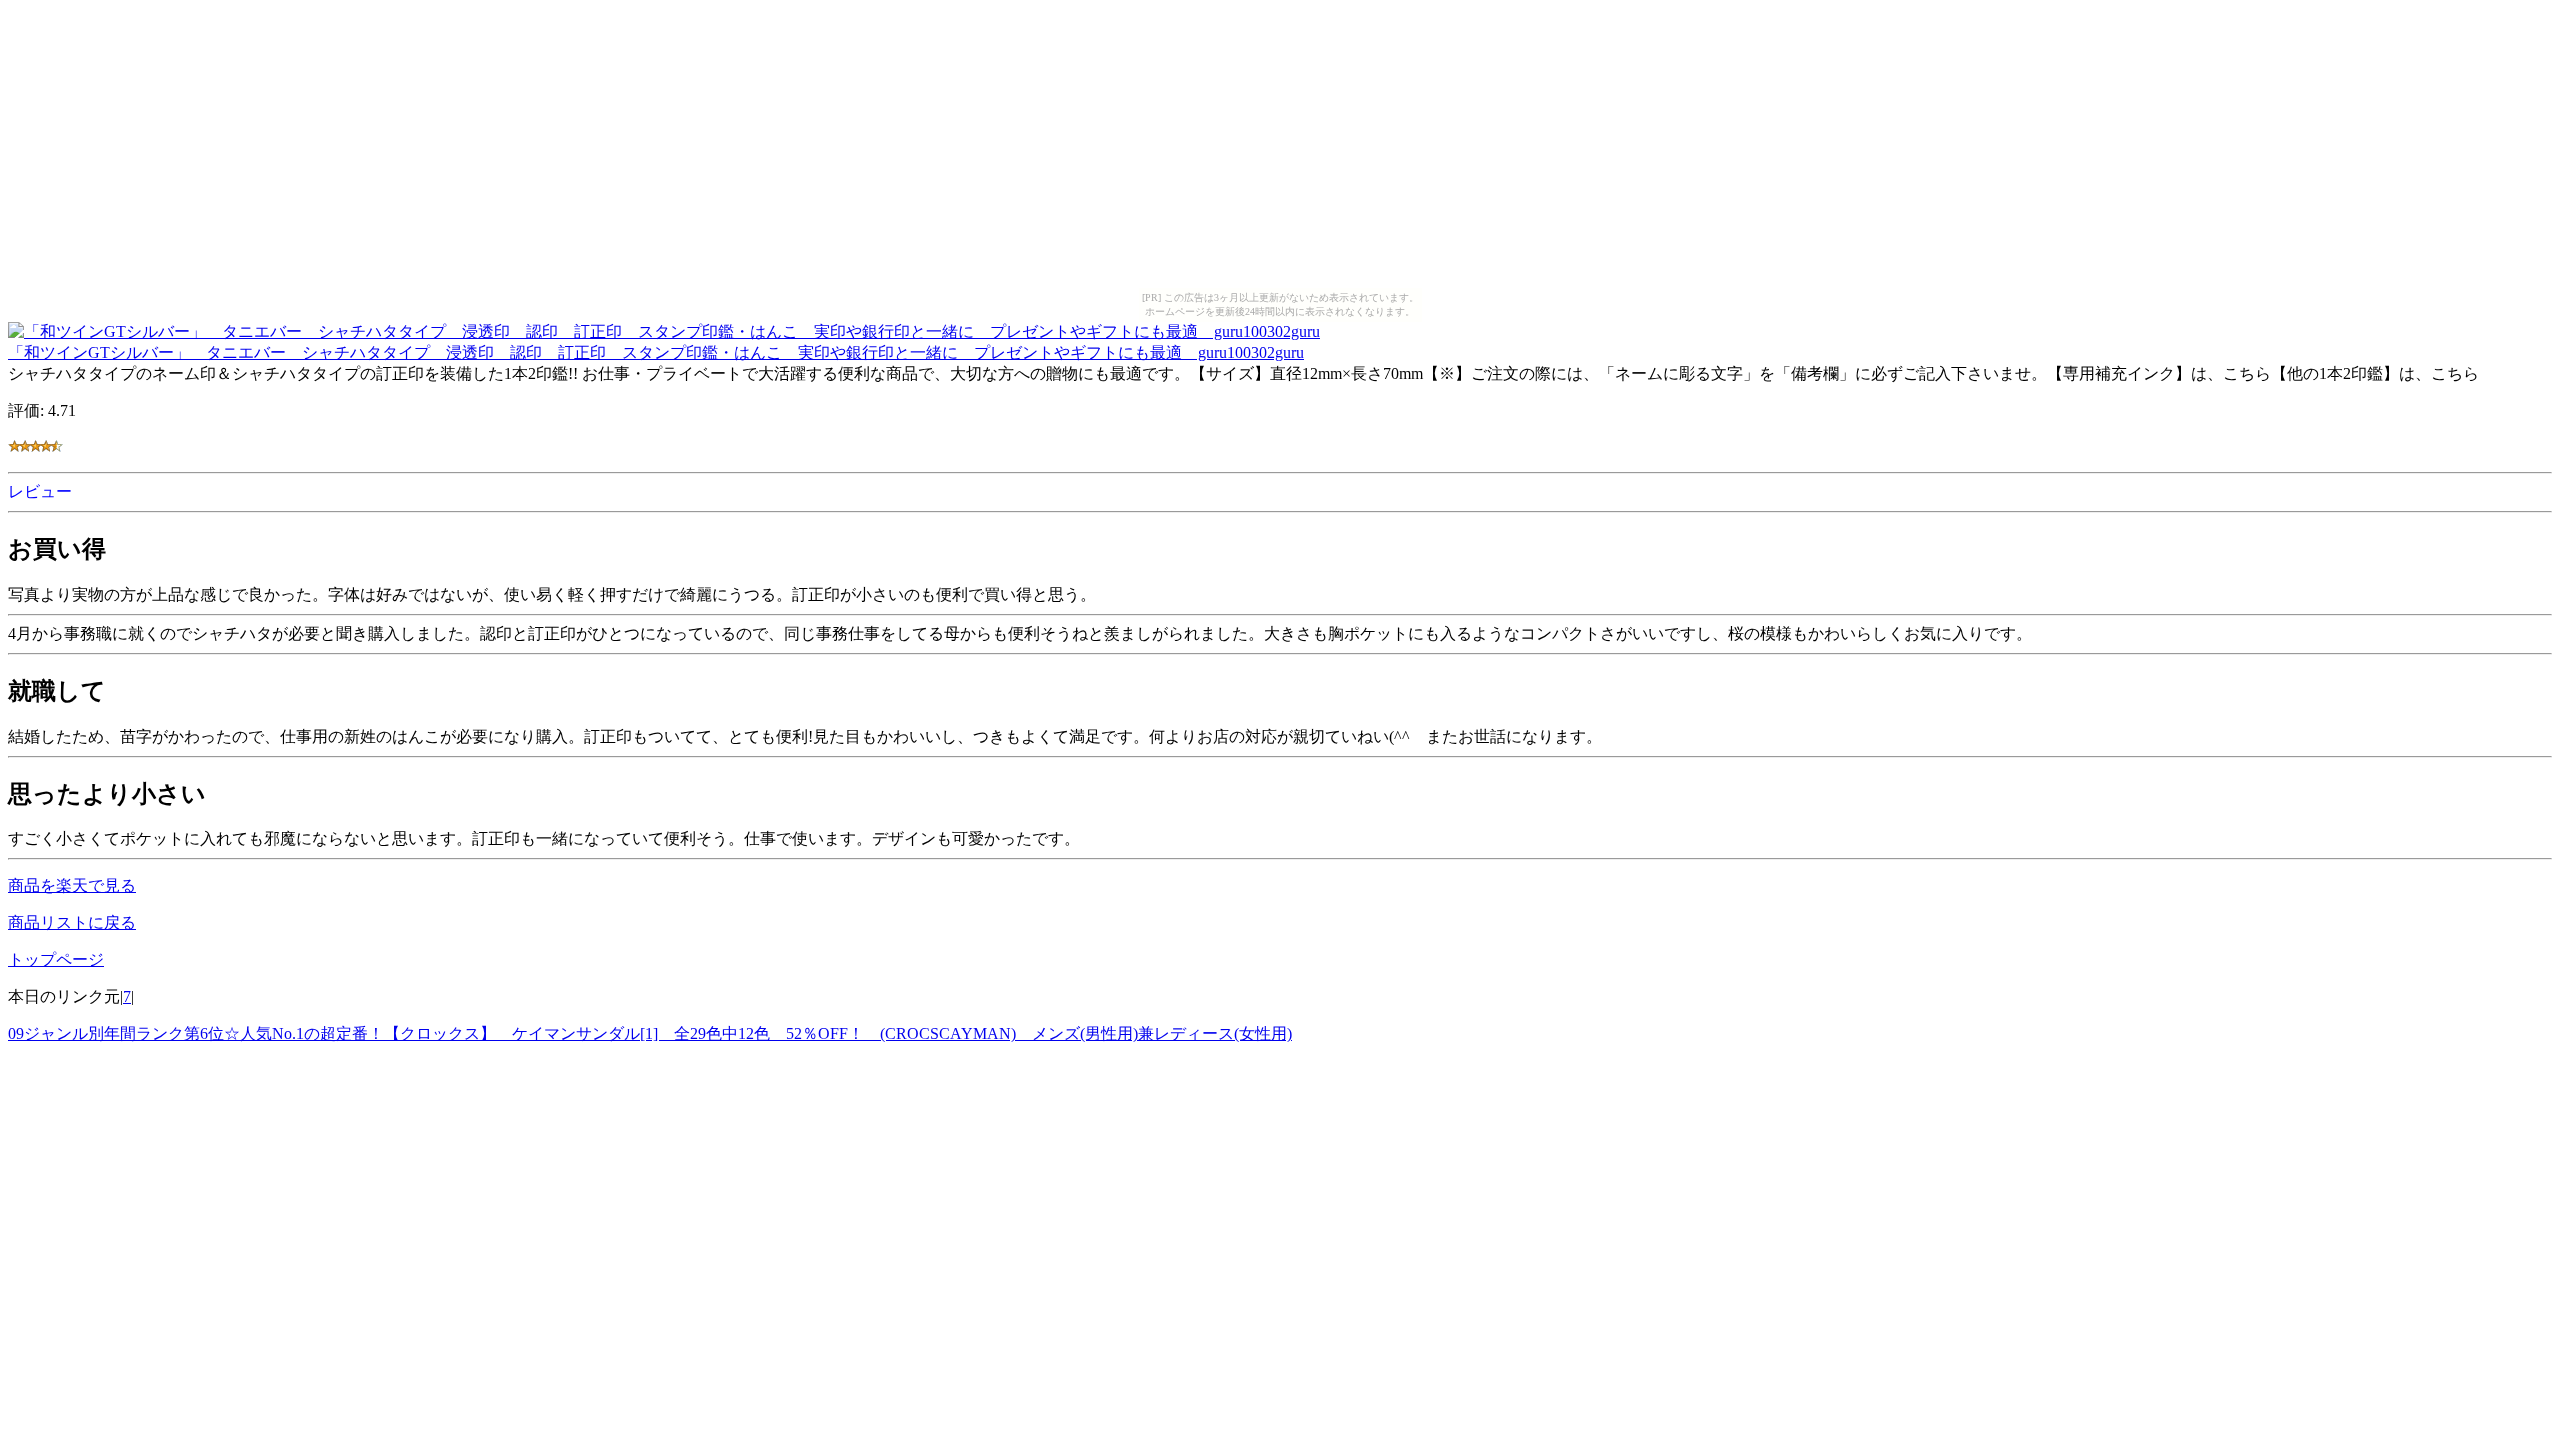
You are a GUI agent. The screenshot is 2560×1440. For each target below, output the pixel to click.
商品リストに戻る (72, 922)
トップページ (56, 959)
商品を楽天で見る (72, 885)
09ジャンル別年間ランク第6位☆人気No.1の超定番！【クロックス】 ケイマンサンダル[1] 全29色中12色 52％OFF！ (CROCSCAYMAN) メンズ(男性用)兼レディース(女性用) (650, 1033)
